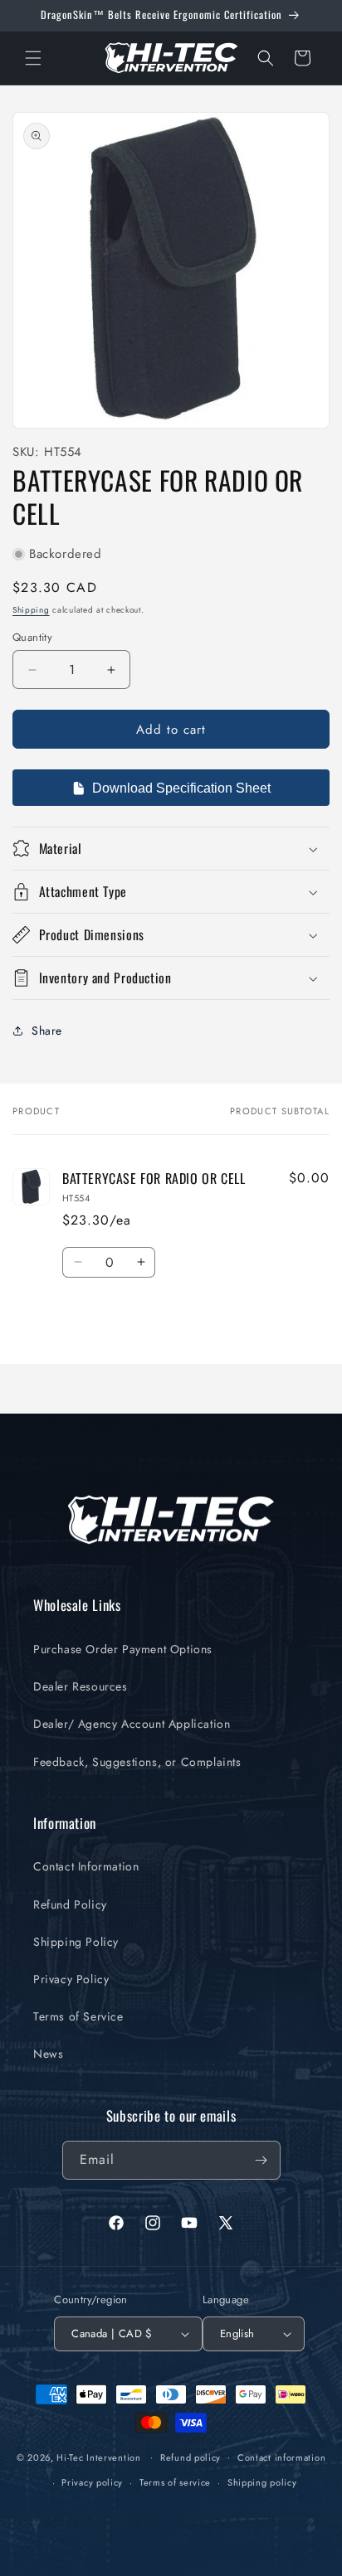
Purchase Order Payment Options (123, 1649)
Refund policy (191, 2457)
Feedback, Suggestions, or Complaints (137, 1762)
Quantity (32, 637)
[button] (33, 58)
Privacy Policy (71, 1979)
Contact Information (86, 1866)
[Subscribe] (261, 2160)
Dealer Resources (81, 1686)
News (48, 2054)
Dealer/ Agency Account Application (132, 1724)
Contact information (281, 2457)
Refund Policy (70, 1904)
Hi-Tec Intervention (98, 2457)
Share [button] (47, 1031)
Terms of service (175, 2482)
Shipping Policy (76, 1942)
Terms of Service (78, 2016)
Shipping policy (262, 2482)
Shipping (31, 610)
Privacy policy (92, 2482)
